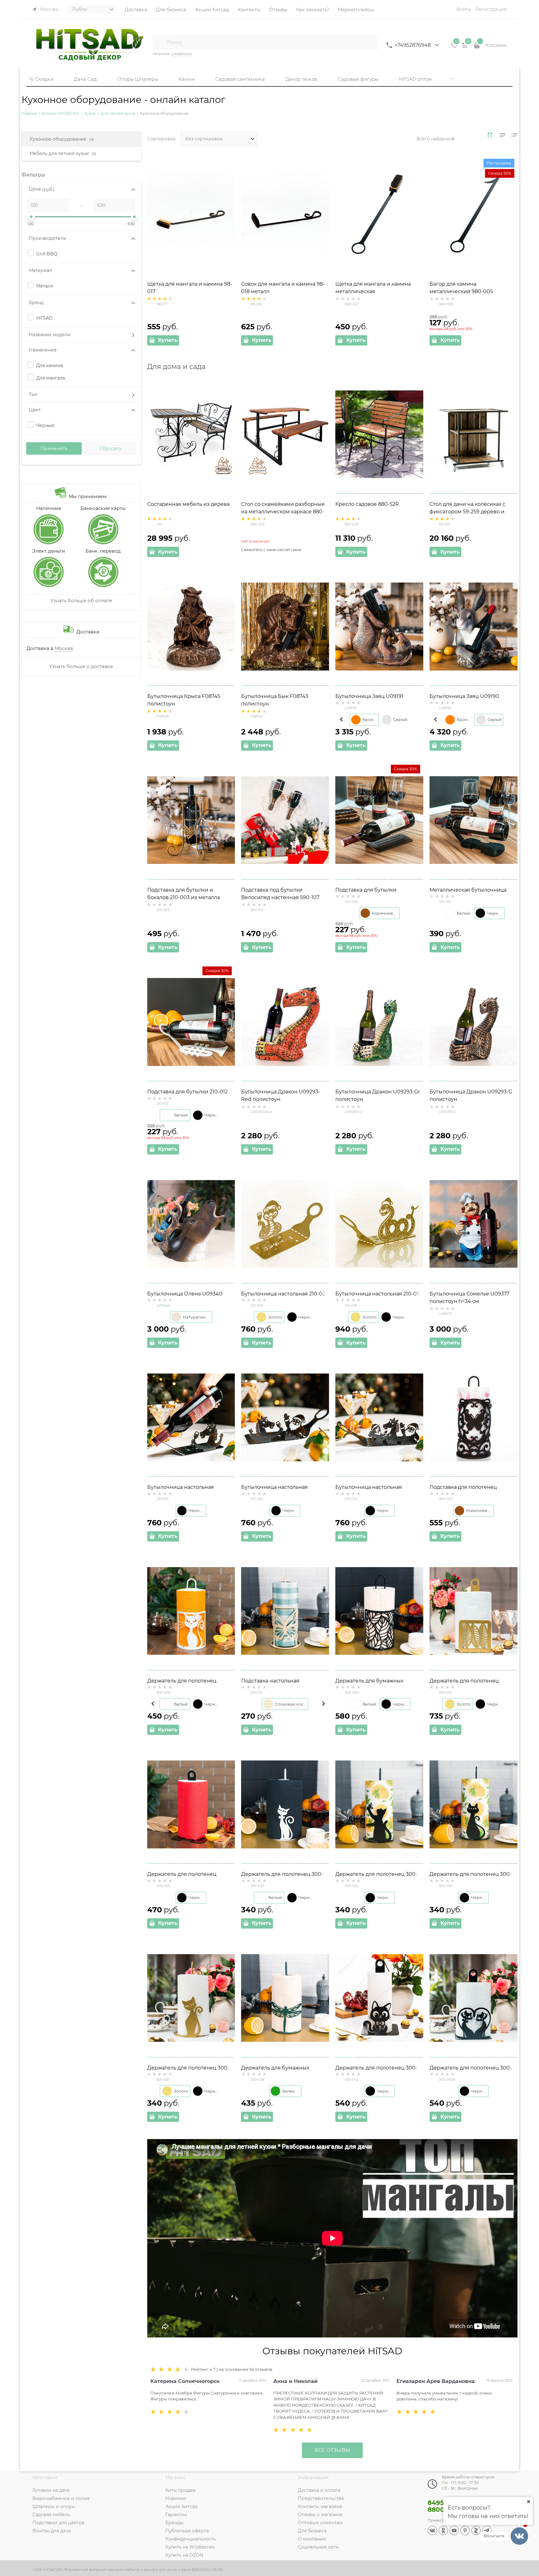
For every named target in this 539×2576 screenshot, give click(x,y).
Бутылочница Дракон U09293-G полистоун (471, 1095)
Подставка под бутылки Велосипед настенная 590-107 (280, 894)
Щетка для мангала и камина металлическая (373, 288)
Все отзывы (332, 2450)
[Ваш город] (528, 2501)
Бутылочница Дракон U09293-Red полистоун (281, 1095)
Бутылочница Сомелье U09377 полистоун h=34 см (469, 1298)
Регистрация (491, 9)
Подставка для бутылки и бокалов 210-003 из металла (184, 894)
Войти (464, 9)
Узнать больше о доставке (81, 666)
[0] (454, 47)
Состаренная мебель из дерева (188, 504)
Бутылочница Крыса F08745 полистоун (184, 700)
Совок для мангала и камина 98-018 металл (283, 288)
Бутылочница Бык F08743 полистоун (275, 700)
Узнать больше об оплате (81, 600)
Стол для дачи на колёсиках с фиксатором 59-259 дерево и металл (467, 512)
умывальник (182, 54)
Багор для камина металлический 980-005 (461, 288)
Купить (168, 340)
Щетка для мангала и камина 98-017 (190, 288)
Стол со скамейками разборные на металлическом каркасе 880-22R (283, 512)
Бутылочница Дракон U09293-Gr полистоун (378, 1095)
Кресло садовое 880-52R (367, 504)
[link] (490, 135)
